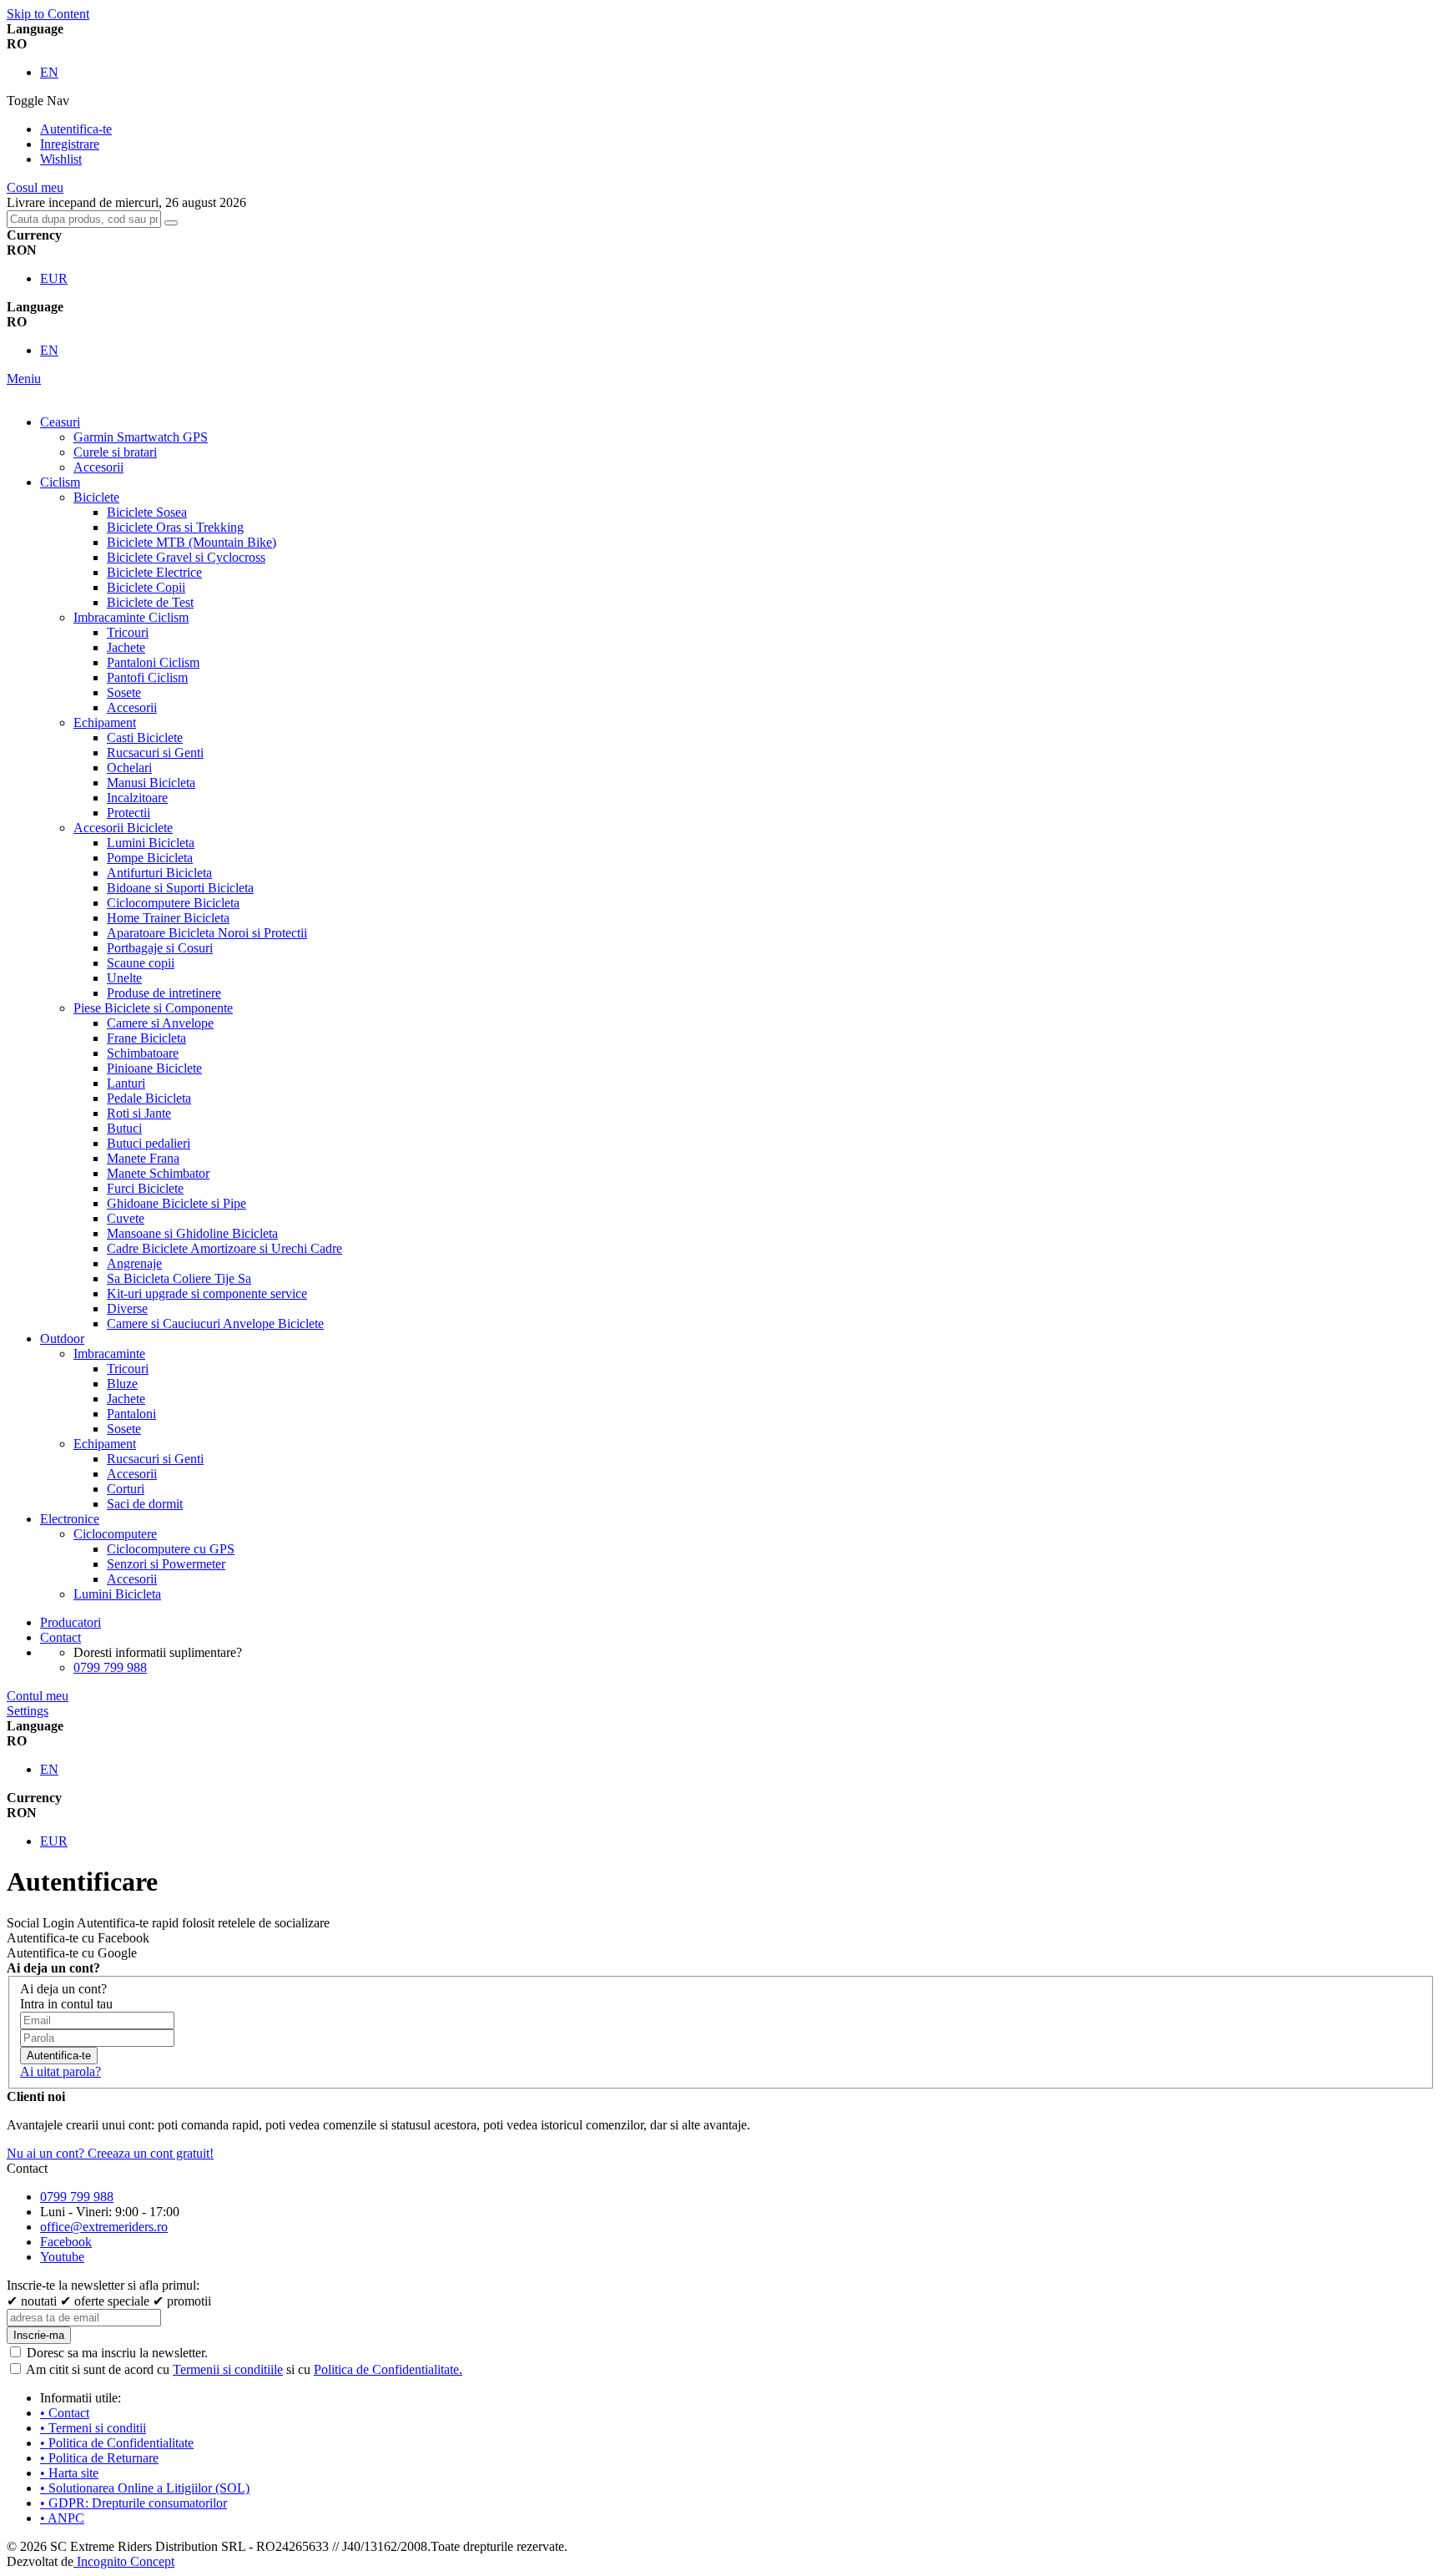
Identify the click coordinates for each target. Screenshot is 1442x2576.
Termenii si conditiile (228, 2369)
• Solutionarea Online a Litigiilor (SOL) (145, 2488)
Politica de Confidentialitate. (388, 2369)
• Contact (65, 2413)
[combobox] (84, 219)
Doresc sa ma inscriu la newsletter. (117, 2353)
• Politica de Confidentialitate (117, 2443)
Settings (28, 1711)
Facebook (66, 2242)
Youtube (62, 2257)
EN (49, 72)
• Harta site (69, 2473)
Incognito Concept (124, 2561)
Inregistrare (70, 144)
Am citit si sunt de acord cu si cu (244, 2369)
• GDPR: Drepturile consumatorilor (134, 2503)
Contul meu (38, 1696)
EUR (54, 278)
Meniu (24, 379)
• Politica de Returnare (99, 2458)
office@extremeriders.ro (104, 2227)
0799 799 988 (110, 1667)
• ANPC (62, 2518)
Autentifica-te (76, 129)
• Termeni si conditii (93, 2428)
